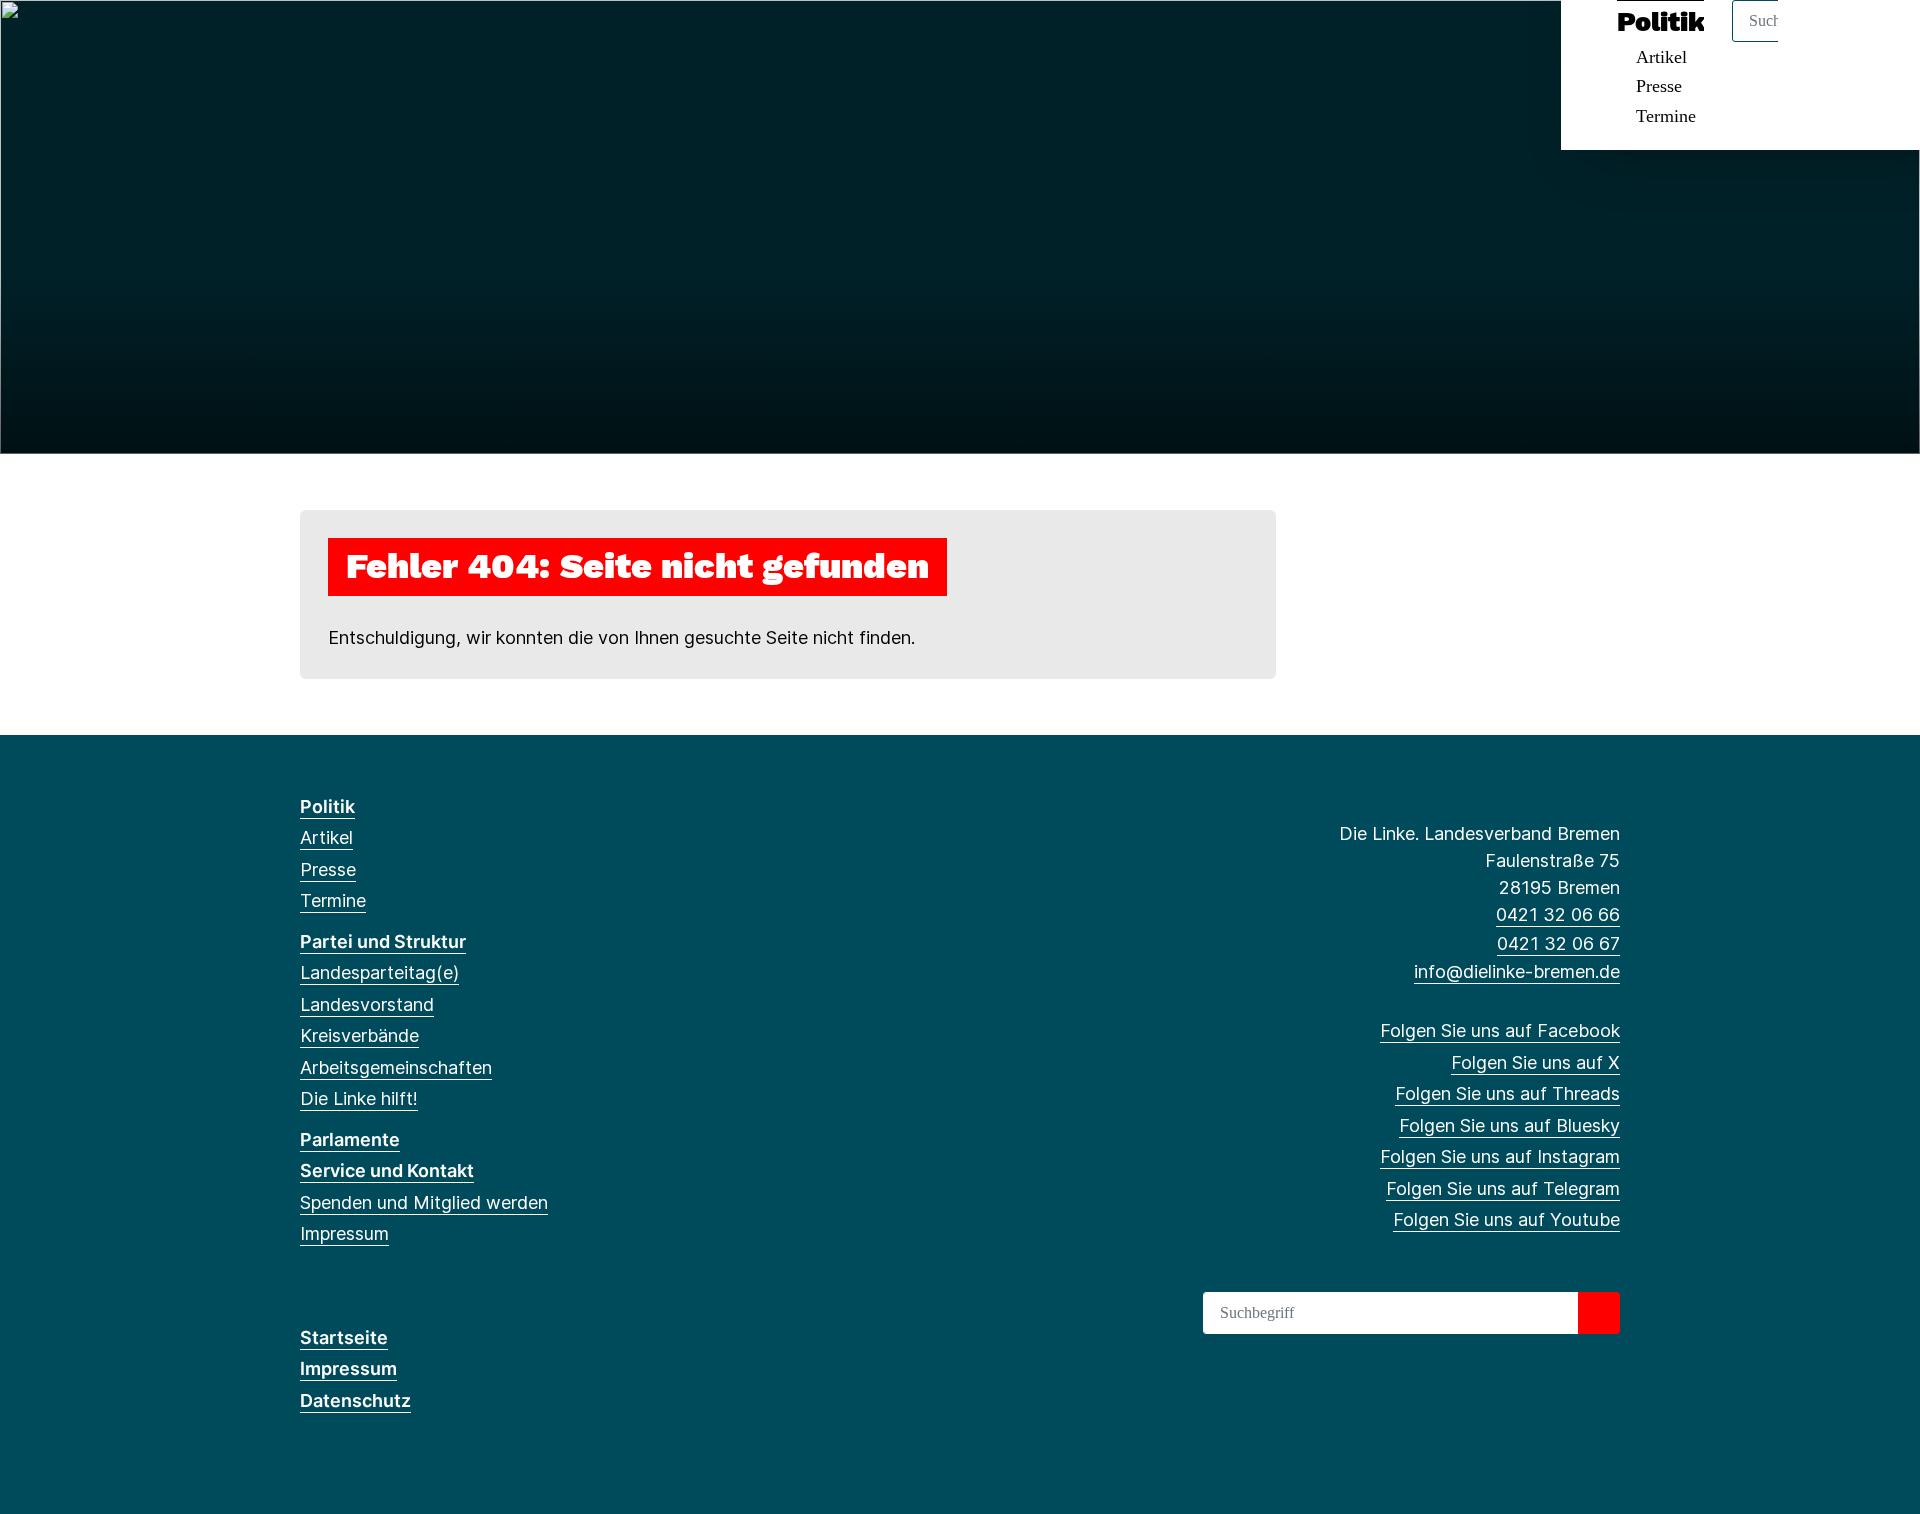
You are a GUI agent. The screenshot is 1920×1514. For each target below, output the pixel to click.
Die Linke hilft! (359, 1098)
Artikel (326, 837)
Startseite (344, 1337)
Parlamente (350, 1139)
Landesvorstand (367, 1004)
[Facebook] (310, 42)
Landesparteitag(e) (379, 972)
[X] (343, 42)
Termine (1666, 116)
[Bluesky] (409, 42)
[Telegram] (474, 42)
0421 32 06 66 (1558, 914)
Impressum (344, 1233)
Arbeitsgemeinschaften (396, 1067)
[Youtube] (507, 42)
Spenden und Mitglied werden (424, 1202)
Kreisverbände (359, 1035)
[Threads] (376, 42)
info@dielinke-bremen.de (1517, 971)
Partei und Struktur (383, 941)
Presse (1659, 86)
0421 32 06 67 (1558, 943)
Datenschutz (355, 1400)
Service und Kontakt (387, 1170)
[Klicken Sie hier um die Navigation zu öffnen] (1878, 41)
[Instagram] (442, 42)
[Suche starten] (1599, 1313)
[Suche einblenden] (1819, 41)
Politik (327, 806)
